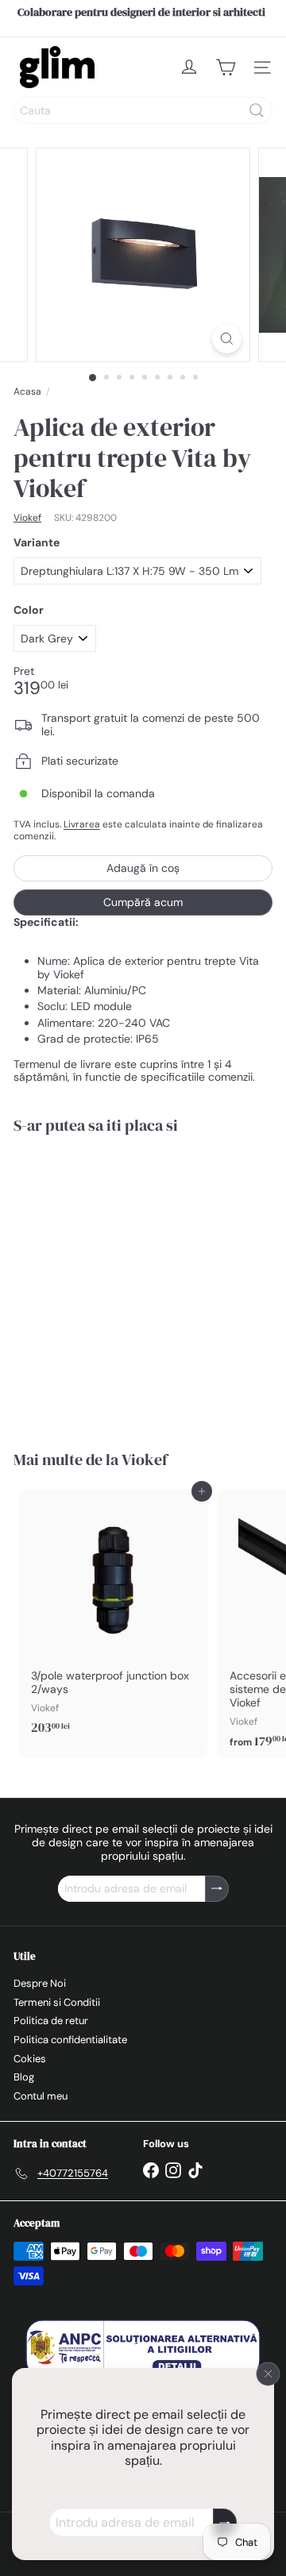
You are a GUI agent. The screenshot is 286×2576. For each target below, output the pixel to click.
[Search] (257, 110)
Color (29, 610)
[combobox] (143, 110)
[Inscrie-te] (225, 2522)
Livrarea (82, 824)
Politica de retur (51, 2021)
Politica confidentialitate (70, 2040)
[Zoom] (227, 339)
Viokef (145, 1460)
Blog (24, 2077)
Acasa (27, 391)
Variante (37, 543)
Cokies (30, 2059)
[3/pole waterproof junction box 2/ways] (113, 1617)
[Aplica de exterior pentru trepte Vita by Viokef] (113, 1282)
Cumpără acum (143, 902)
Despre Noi (40, 1983)
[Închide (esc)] (269, 2374)
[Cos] (226, 67)
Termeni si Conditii (57, 2002)
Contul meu (41, 2096)
